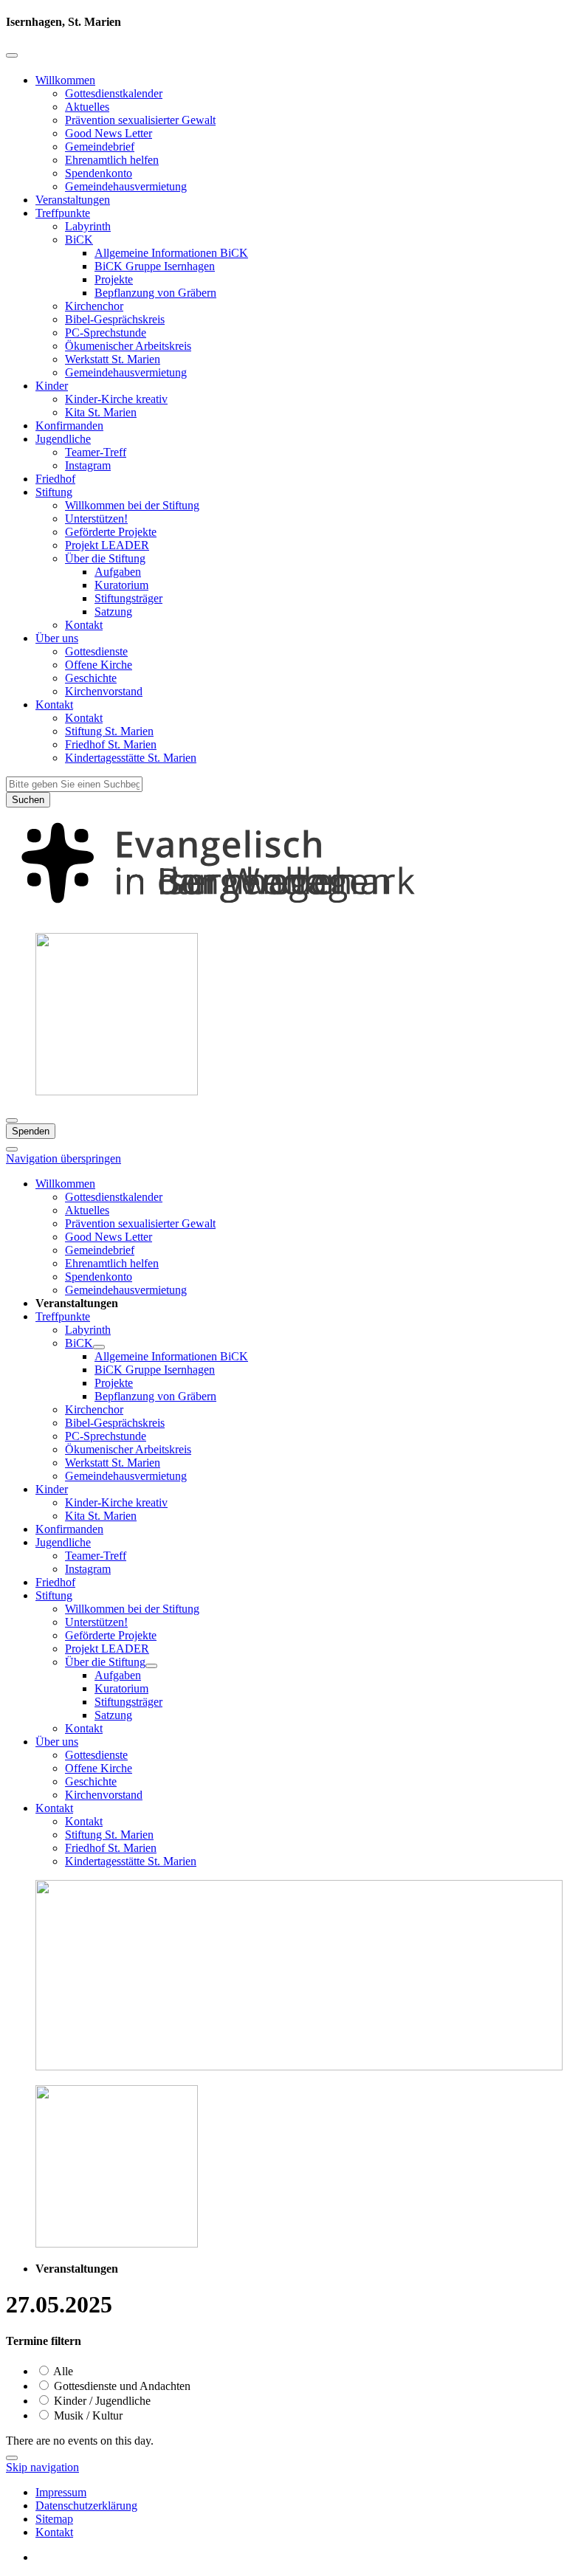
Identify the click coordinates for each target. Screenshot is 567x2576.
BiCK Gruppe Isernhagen (155, 266)
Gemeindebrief (100, 147)
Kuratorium (121, 585)
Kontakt (84, 625)
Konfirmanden (69, 426)
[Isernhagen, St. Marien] (283, 914)
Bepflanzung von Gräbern (155, 293)
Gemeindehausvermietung (126, 186)
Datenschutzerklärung (86, 2506)
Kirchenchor (94, 306)
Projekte (114, 279)
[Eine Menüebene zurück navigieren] (12, 55)
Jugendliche (63, 439)
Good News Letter (109, 133)
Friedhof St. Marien (111, 744)
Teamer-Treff (96, 452)
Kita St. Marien (101, 412)
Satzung (113, 612)
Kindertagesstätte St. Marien (131, 758)
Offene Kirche (99, 665)
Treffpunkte (63, 213)
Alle (62, 2371)
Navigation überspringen (63, 1158)
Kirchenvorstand (104, 691)
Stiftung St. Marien (109, 731)
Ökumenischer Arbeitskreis (128, 346)
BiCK (79, 240)
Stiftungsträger (128, 598)
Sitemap (54, 2519)
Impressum (61, 2492)
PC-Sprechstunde (106, 333)
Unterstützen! (96, 519)
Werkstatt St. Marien (113, 359)
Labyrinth (88, 226)
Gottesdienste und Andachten (121, 2386)
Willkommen (65, 80)
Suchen (28, 800)
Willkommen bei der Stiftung (132, 505)
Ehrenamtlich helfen (112, 160)
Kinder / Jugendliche (101, 2401)
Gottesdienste (96, 651)
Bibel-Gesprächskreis (115, 319)
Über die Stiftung (105, 558)
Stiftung (54, 492)
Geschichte (91, 678)
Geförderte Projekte (111, 532)
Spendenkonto (99, 173)
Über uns (57, 638)
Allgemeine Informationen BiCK (171, 253)
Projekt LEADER (107, 545)
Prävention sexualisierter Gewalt (140, 120)
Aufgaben (118, 572)
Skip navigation (42, 2467)
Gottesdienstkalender (114, 93)
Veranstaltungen (73, 200)
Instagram (88, 465)
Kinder (52, 386)
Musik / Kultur (87, 2415)
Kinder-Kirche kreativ (116, 399)
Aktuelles (87, 107)
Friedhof (55, 479)
